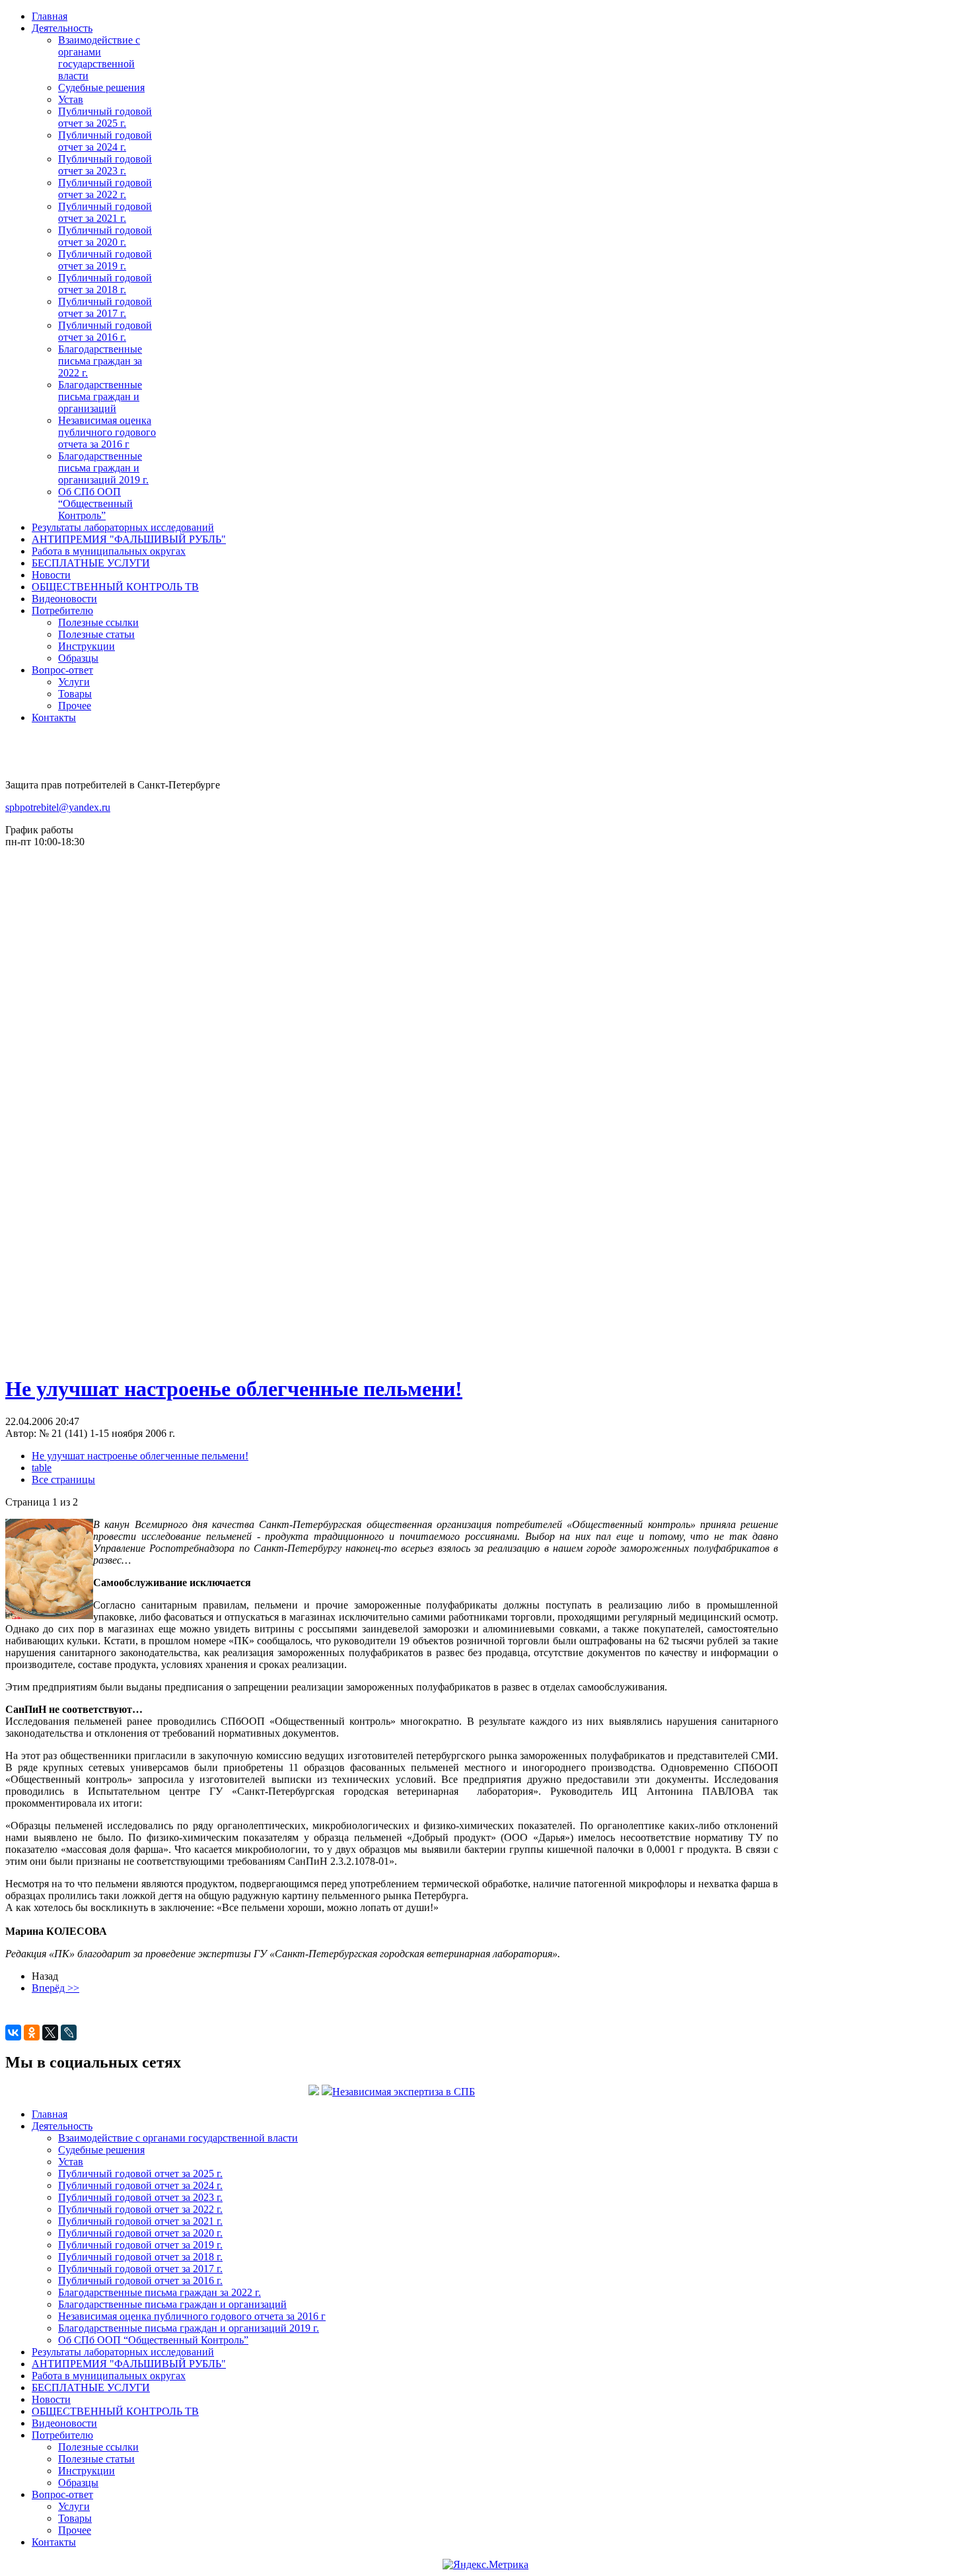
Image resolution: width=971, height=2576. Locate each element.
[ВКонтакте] (13, 2033)
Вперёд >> (55, 1988)
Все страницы (63, 1479)
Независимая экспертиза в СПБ (404, 2092)
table (42, 1468)
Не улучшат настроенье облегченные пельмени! (234, 1389)
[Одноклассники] (32, 2033)
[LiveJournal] (69, 2033)
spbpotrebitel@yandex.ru (58, 807)
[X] (50, 2033)
